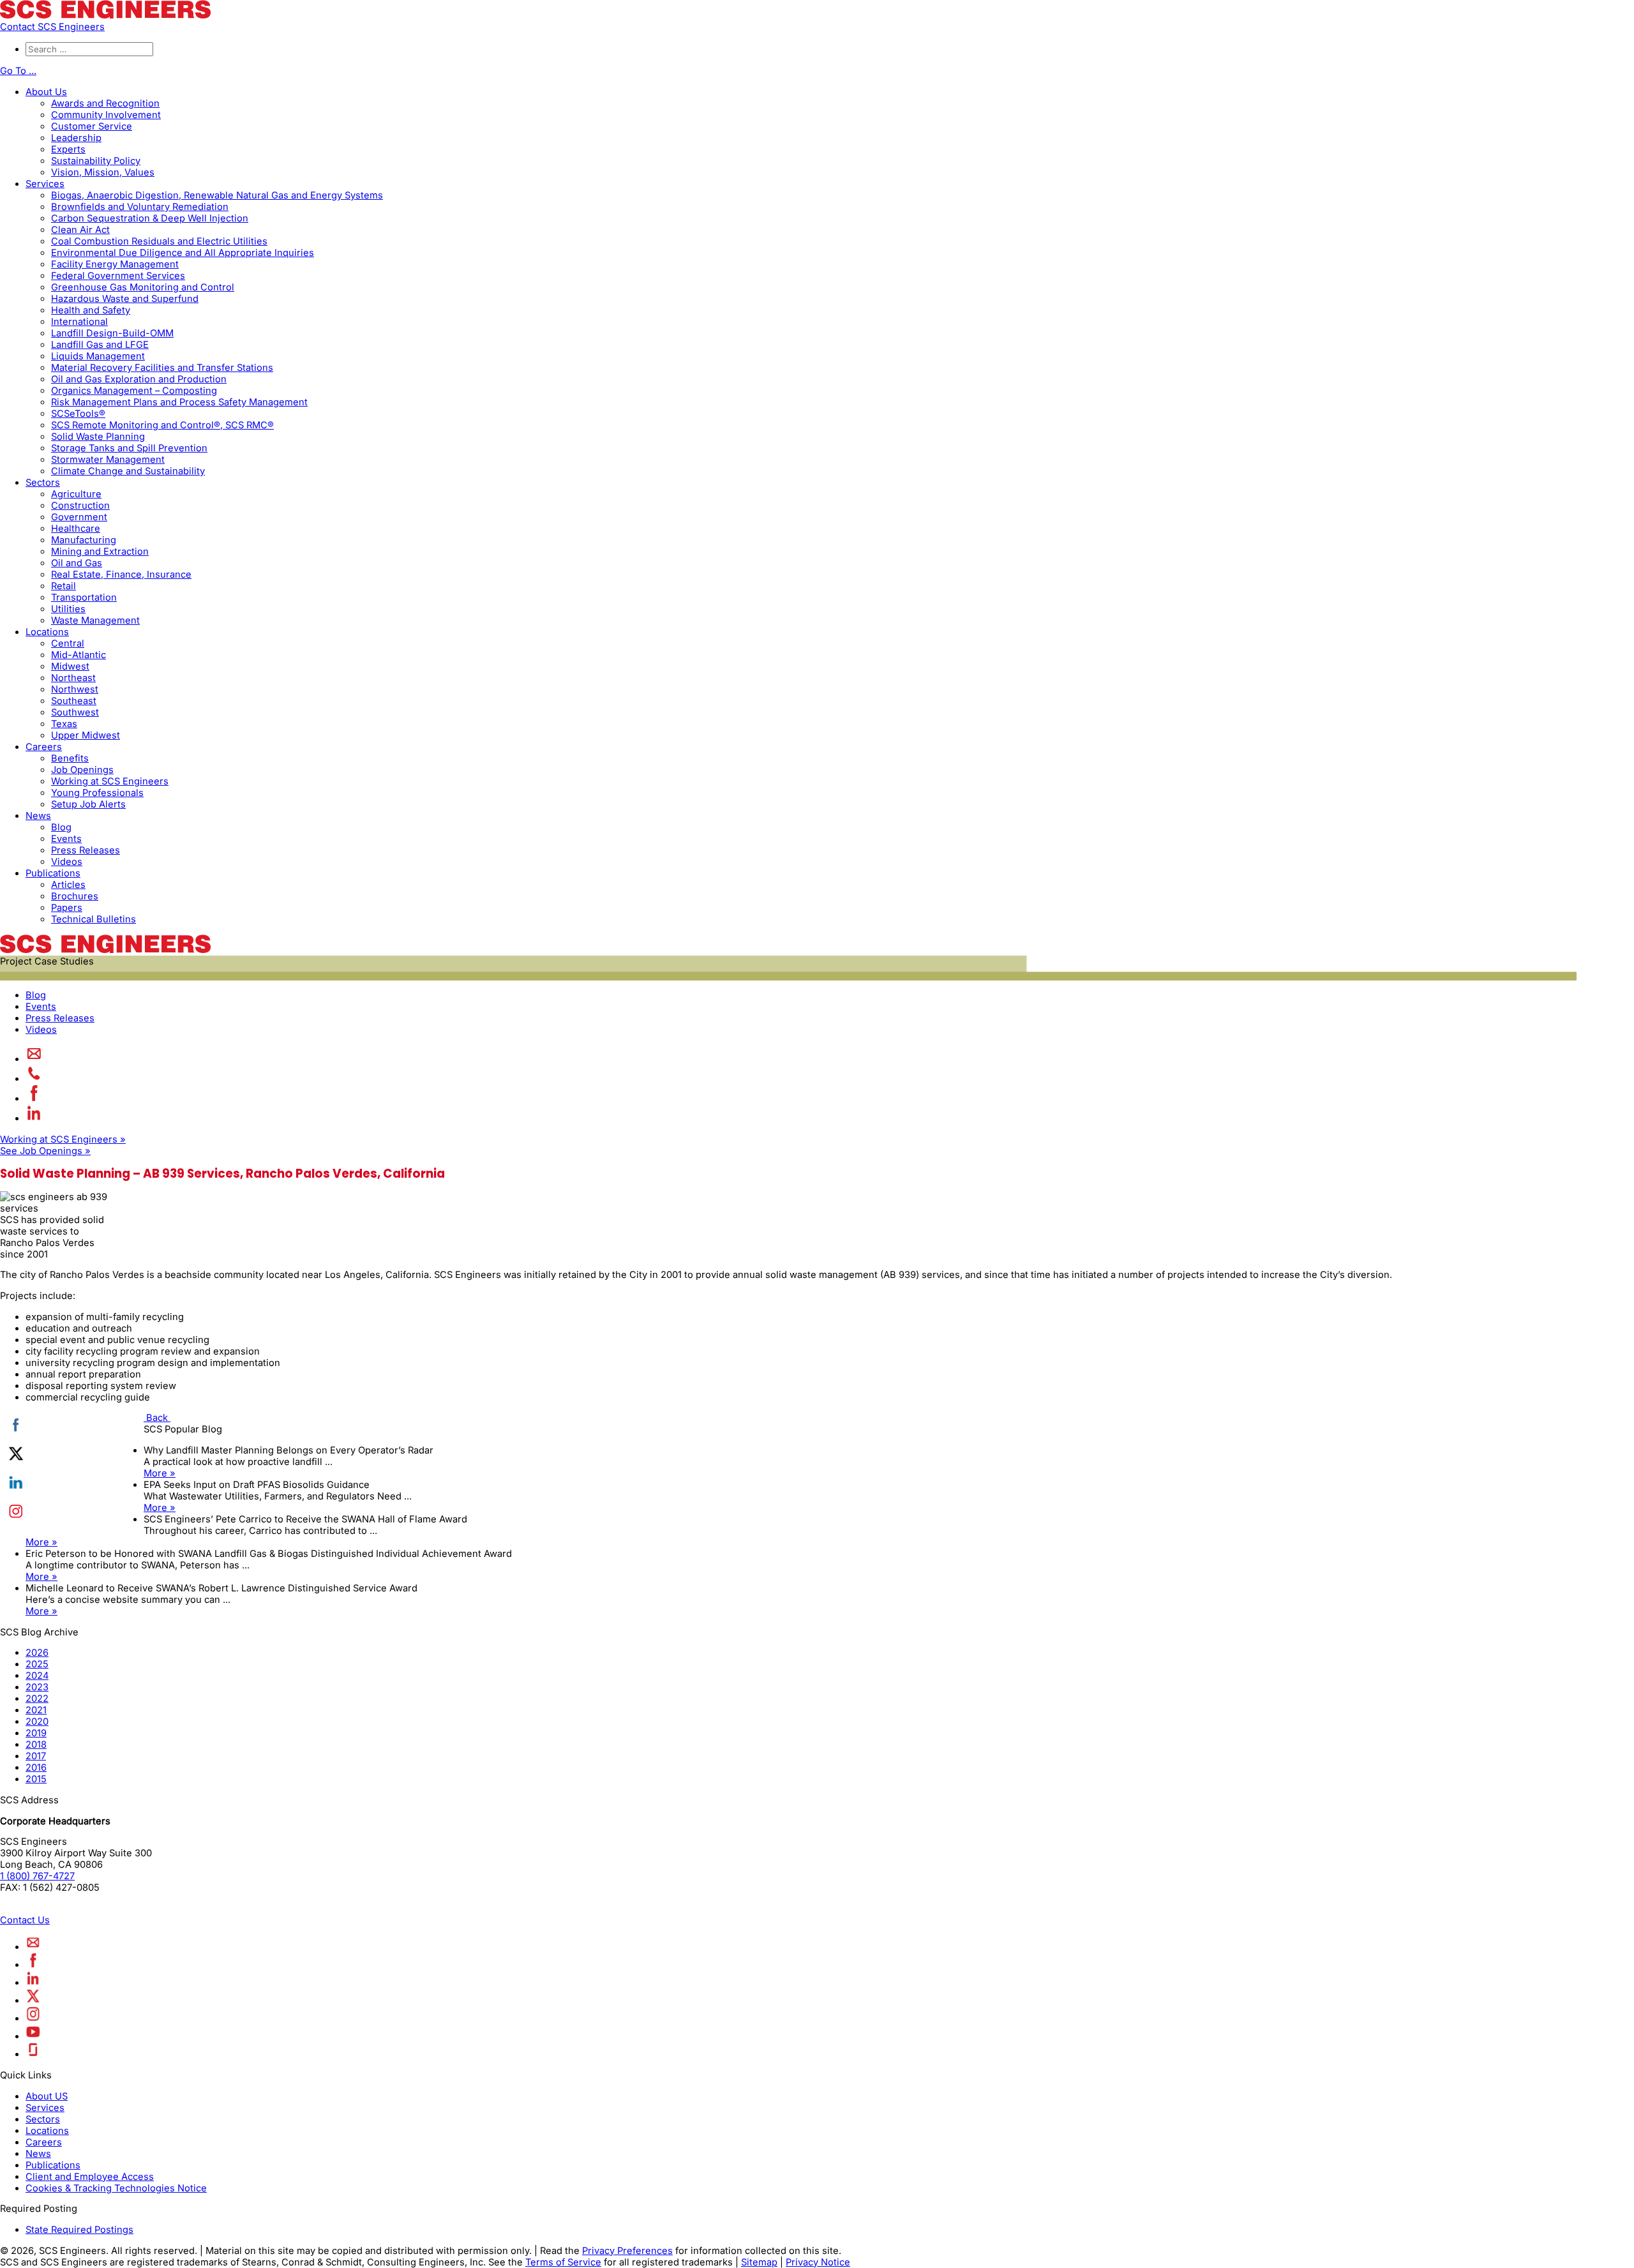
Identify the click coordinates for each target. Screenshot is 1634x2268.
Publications (53, 873)
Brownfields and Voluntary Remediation (140, 207)
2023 (37, 1687)
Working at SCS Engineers (110, 781)
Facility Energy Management (115, 264)
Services (45, 184)
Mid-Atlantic (79, 655)
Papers (67, 908)
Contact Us (25, 1920)
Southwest (75, 712)
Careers (44, 747)
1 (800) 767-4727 (37, 1876)
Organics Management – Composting (134, 391)
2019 (36, 1733)
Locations (47, 632)
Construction (80, 506)
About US (47, 2096)
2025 (37, 1664)
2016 (36, 1768)
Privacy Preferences (627, 2251)
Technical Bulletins (94, 919)
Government (79, 517)
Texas (64, 724)
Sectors (43, 483)
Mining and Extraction (100, 552)
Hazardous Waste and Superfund (125, 299)
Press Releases (86, 850)
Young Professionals (97, 793)
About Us (46, 92)
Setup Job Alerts (88, 804)
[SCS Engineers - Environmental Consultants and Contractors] (105, 15)
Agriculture (76, 494)
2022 (37, 1699)
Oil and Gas (77, 563)
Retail (64, 586)
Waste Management (95, 620)
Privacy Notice (818, 2262)
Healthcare (76, 529)
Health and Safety (91, 310)
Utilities (68, 609)
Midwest (70, 666)
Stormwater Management (108, 460)
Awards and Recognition (105, 103)
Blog (61, 827)
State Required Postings (79, 2230)
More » (160, 1473)
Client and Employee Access (90, 2177)
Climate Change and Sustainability (128, 471)
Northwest (75, 689)
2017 (36, 1756)
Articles (68, 885)
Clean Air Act (80, 230)
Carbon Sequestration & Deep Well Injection (150, 218)
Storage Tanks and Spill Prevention (129, 448)
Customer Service (92, 126)
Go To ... (18, 71)
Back (157, 1418)
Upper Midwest (86, 735)
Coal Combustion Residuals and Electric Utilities (159, 241)
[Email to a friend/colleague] (34, 1059)
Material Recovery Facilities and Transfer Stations (162, 368)
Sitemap (759, 2262)
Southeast (74, 701)
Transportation (84, 597)
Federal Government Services (118, 276)
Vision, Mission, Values (103, 172)
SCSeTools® (78, 414)
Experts (68, 149)
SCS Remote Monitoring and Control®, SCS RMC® (162, 425)
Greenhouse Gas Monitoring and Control (143, 287)
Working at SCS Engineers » (63, 1139)
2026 (37, 1653)
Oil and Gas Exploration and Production (139, 379)
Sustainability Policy (96, 161)
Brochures (75, 896)
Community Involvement (106, 115)
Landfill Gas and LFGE (100, 345)
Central (68, 643)
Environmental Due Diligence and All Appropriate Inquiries (183, 253)
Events (66, 839)
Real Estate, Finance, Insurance (121, 575)
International (79, 322)
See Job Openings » (45, 1151)
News (38, 816)
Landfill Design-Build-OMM (112, 333)
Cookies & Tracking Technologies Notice (116, 2188)
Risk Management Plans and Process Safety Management (179, 402)
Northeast (73, 678)
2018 (36, 1745)
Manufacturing (84, 540)
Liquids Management (98, 356)
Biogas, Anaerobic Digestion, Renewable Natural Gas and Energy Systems (217, 195)
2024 (37, 1676)
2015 (36, 1779)
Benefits (70, 758)
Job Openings (82, 770)
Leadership (76, 138)
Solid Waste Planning (98, 437)
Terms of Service (563, 2262)
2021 (36, 1710)
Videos (67, 862)
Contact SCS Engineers (52, 27)
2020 (37, 1722)
